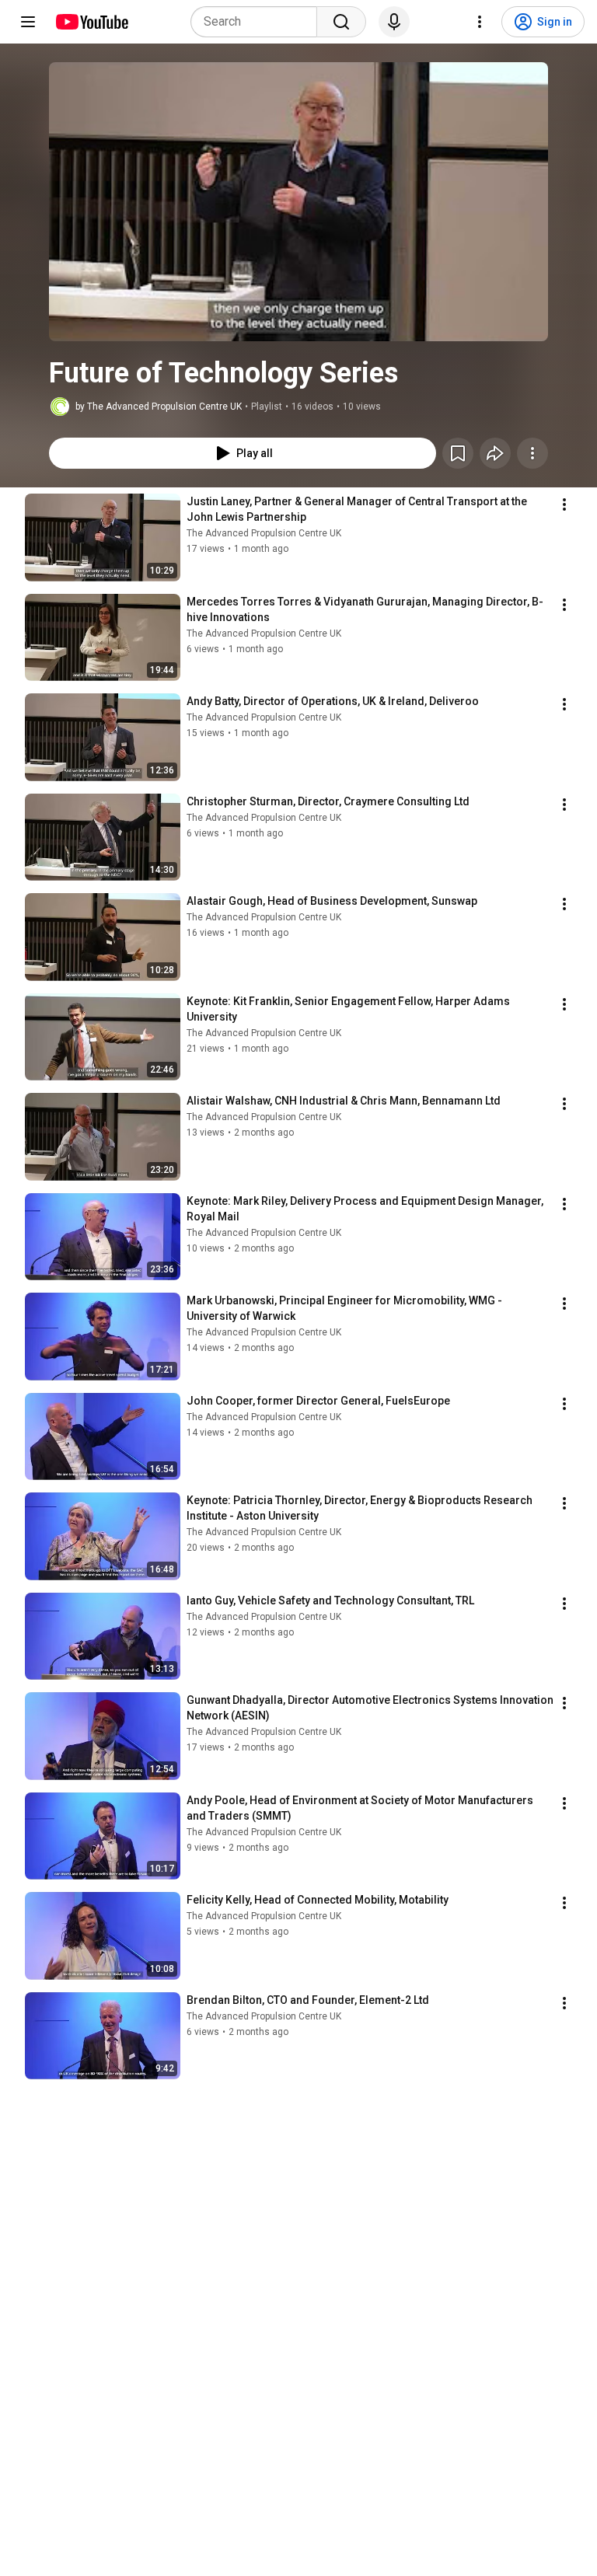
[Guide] (28, 22)
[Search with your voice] (394, 22)
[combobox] (258, 22)
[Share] (495, 453)
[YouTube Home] (91, 22)
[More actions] (532, 453)
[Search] (341, 22)
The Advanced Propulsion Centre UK (264, 533)
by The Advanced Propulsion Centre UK (159, 407)
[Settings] (480, 22)
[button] (298, 202)
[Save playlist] (458, 453)
